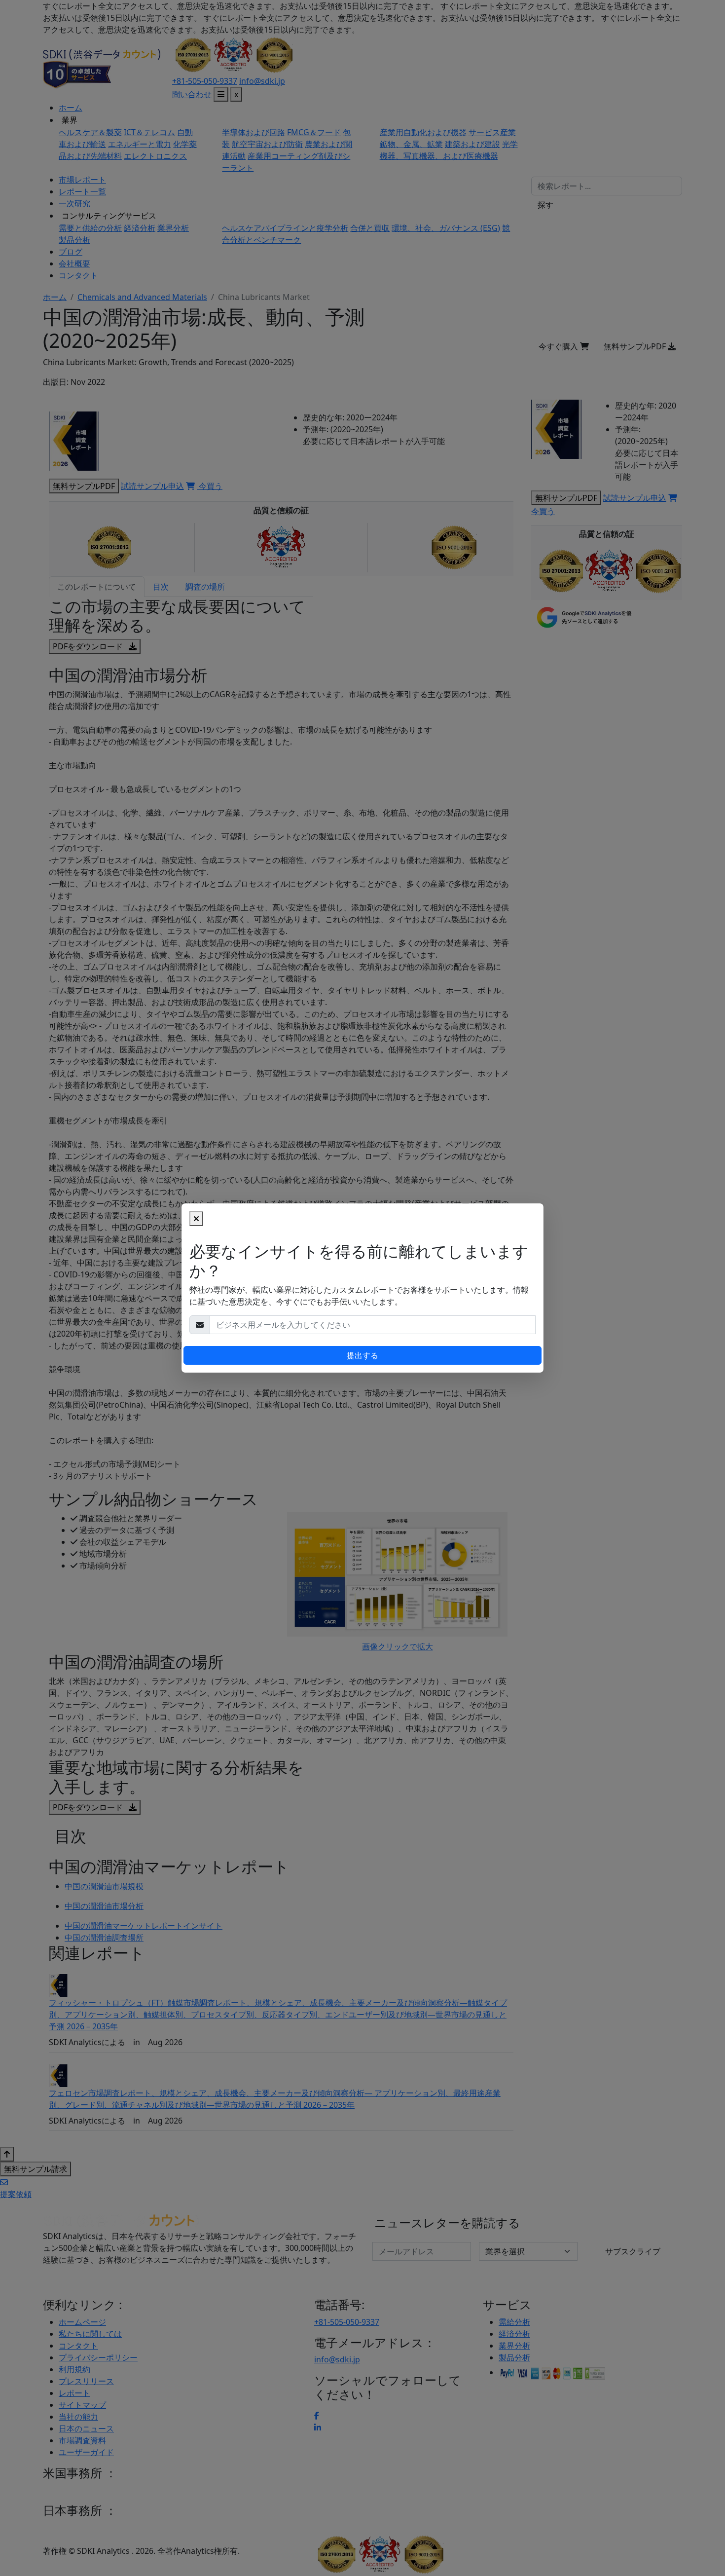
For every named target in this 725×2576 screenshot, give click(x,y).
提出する (362, 1355)
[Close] (196, 1219)
